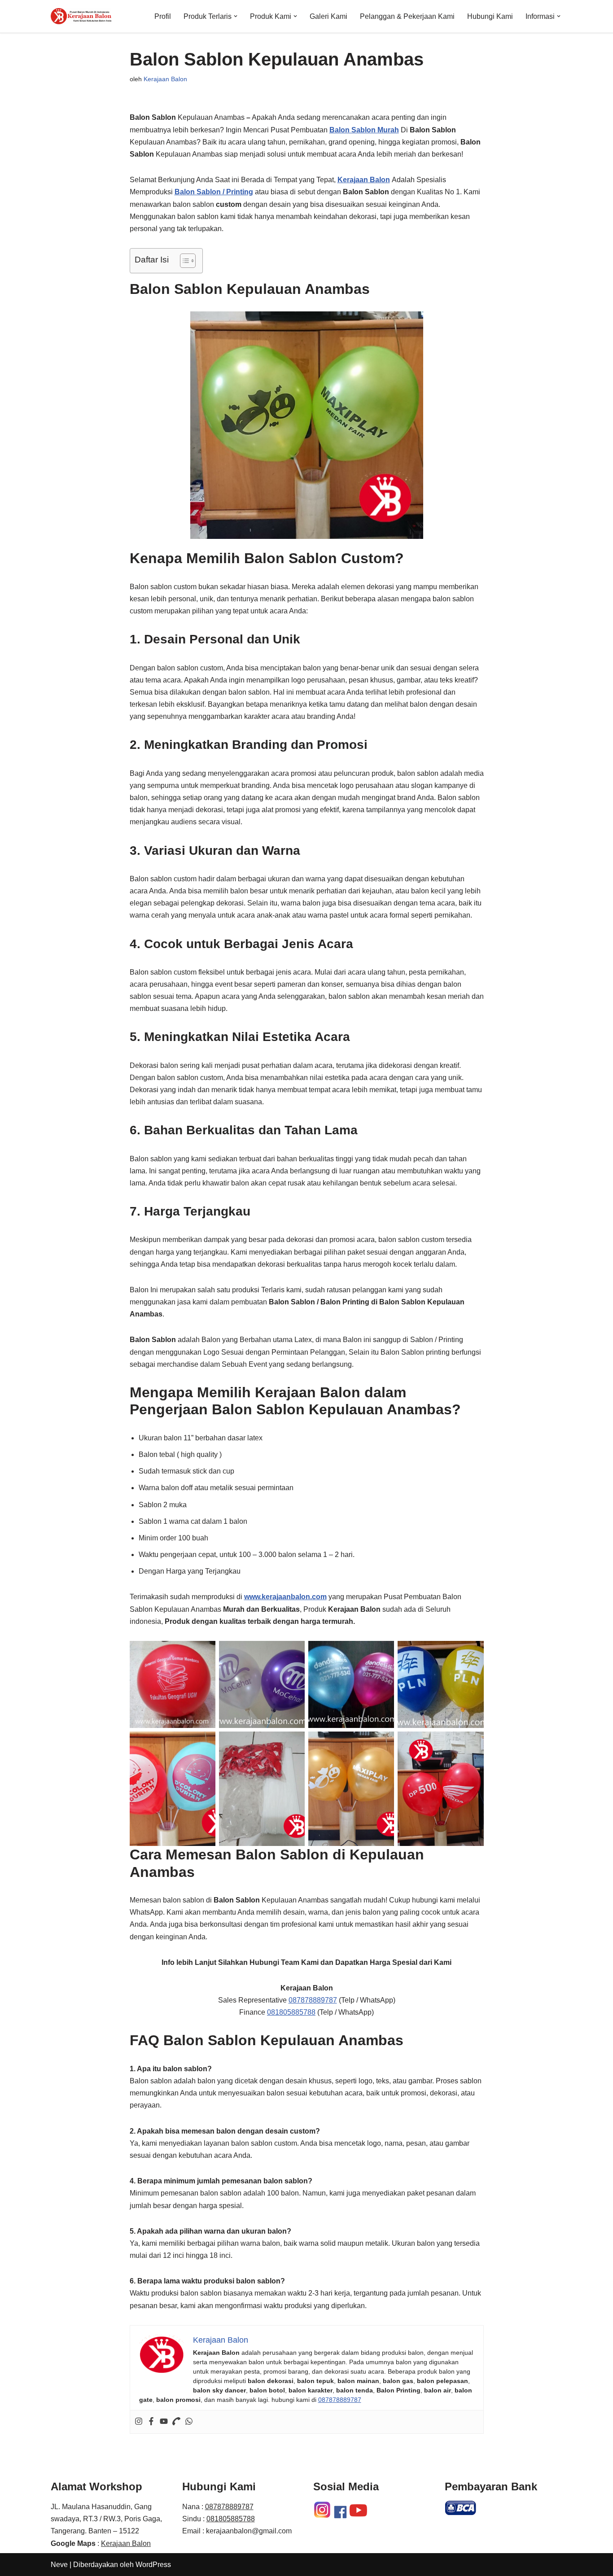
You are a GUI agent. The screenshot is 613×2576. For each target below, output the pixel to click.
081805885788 (291, 2012)
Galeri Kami (328, 16)
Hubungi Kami (490, 16)
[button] (236, 16)
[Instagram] (139, 2422)
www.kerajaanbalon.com (285, 1597)
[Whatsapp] (189, 2422)
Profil (163, 16)
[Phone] (176, 2422)
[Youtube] (164, 2422)
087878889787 (313, 2000)
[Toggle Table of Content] (183, 261)
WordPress (153, 2565)
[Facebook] (151, 2422)
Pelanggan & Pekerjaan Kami (407, 16)
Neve (59, 2565)
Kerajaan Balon (165, 79)
